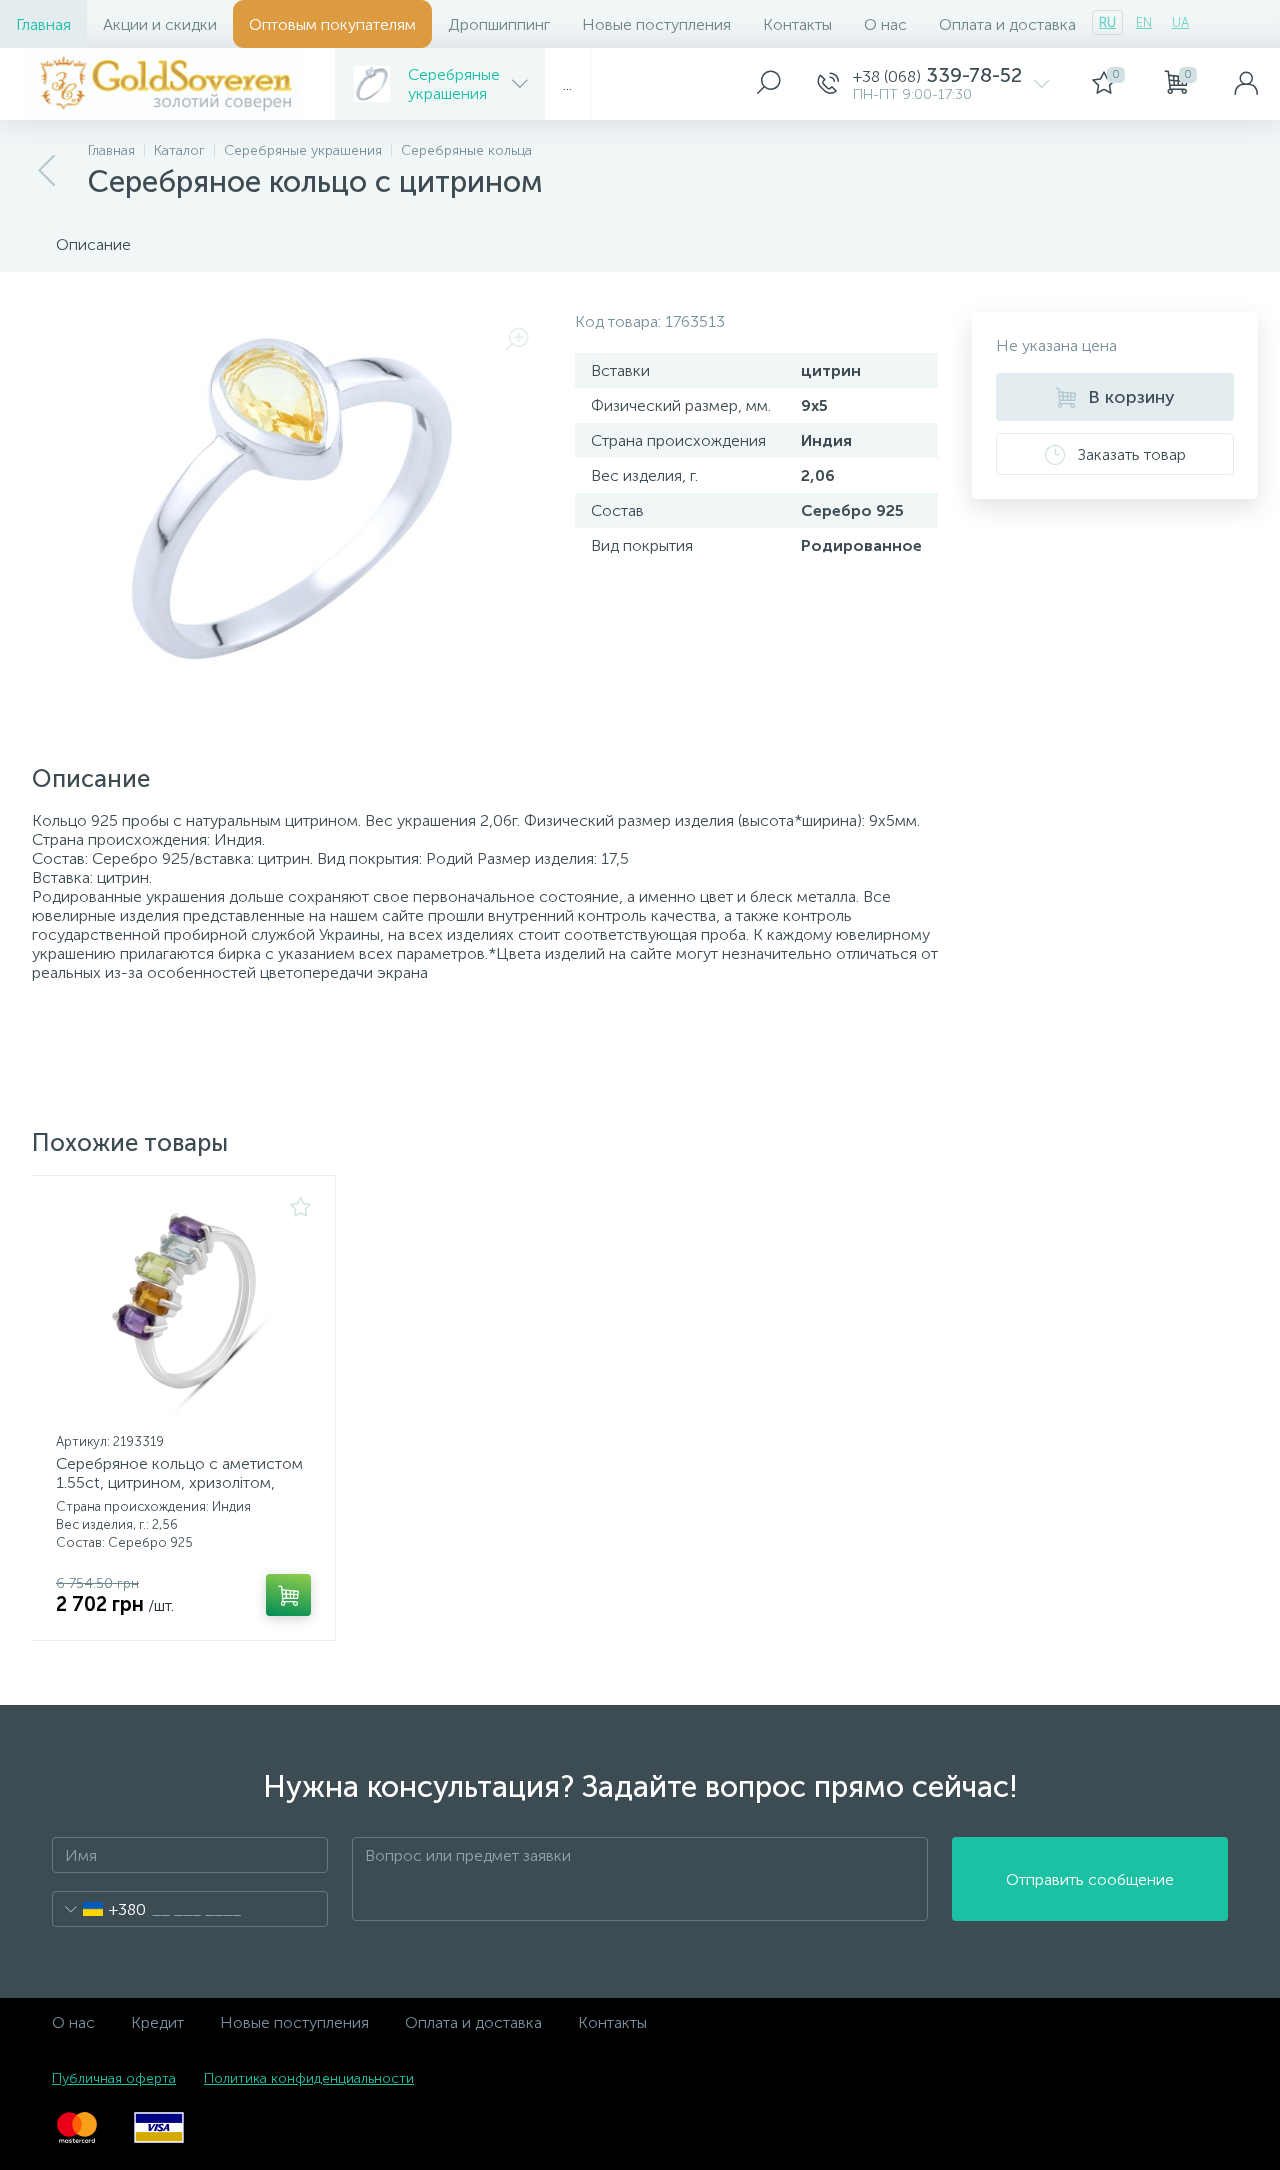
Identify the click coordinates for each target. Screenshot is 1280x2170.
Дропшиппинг (499, 24)
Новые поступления (656, 24)
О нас (885, 24)
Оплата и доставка (1007, 24)
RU (1107, 22)
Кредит (157, 2022)
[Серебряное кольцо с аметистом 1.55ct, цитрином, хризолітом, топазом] (183, 1311)
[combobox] (99, 1909)
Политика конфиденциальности (309, 2078)
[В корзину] (288, 1595)
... (567, 84)
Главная (43, 24)
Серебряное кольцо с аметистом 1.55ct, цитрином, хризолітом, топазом (179, 1482)
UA (1180, 22)
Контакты (797, 24)
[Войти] (1246, 84)
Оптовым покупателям (332, 24)
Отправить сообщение (1090, 1879)
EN (1144, 22)
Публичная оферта (114, 2078)
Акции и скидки (160, 24)
